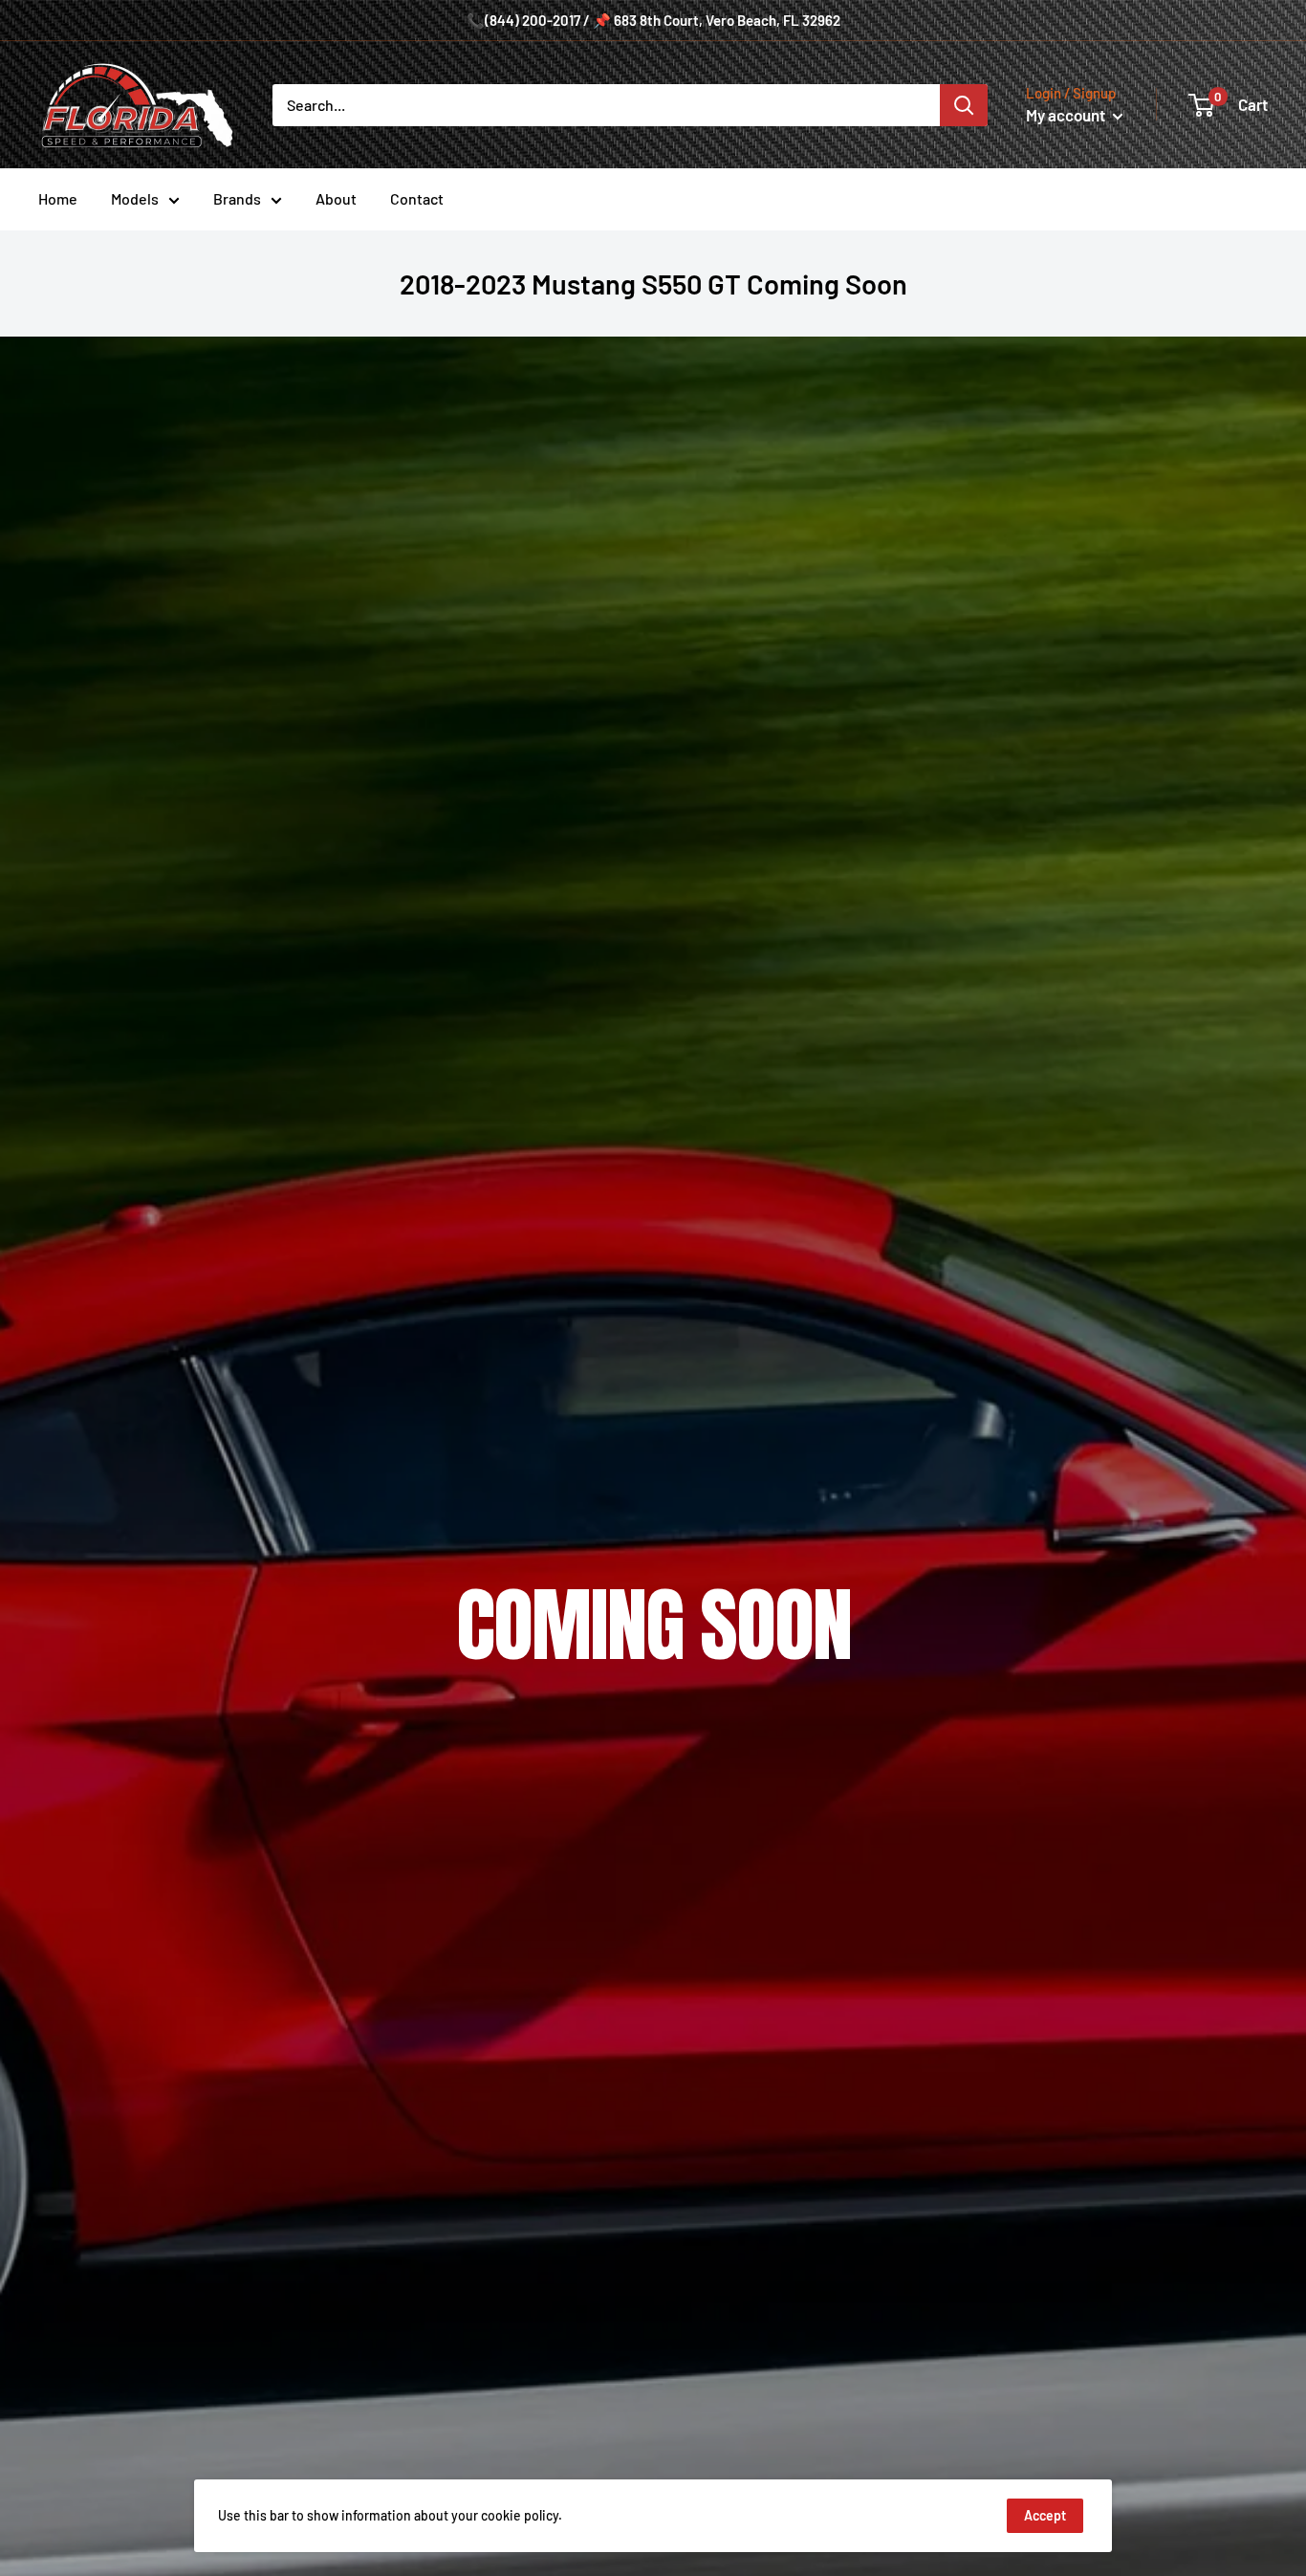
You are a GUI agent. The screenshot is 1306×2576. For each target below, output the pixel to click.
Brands (237, 198)
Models (135, 198)
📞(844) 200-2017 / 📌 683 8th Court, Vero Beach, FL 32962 (653, 20)
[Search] (964, 105)
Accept (1045, 2515)
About (336, 198)
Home (58, 198)
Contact (417, 198)
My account (1067, 115)
